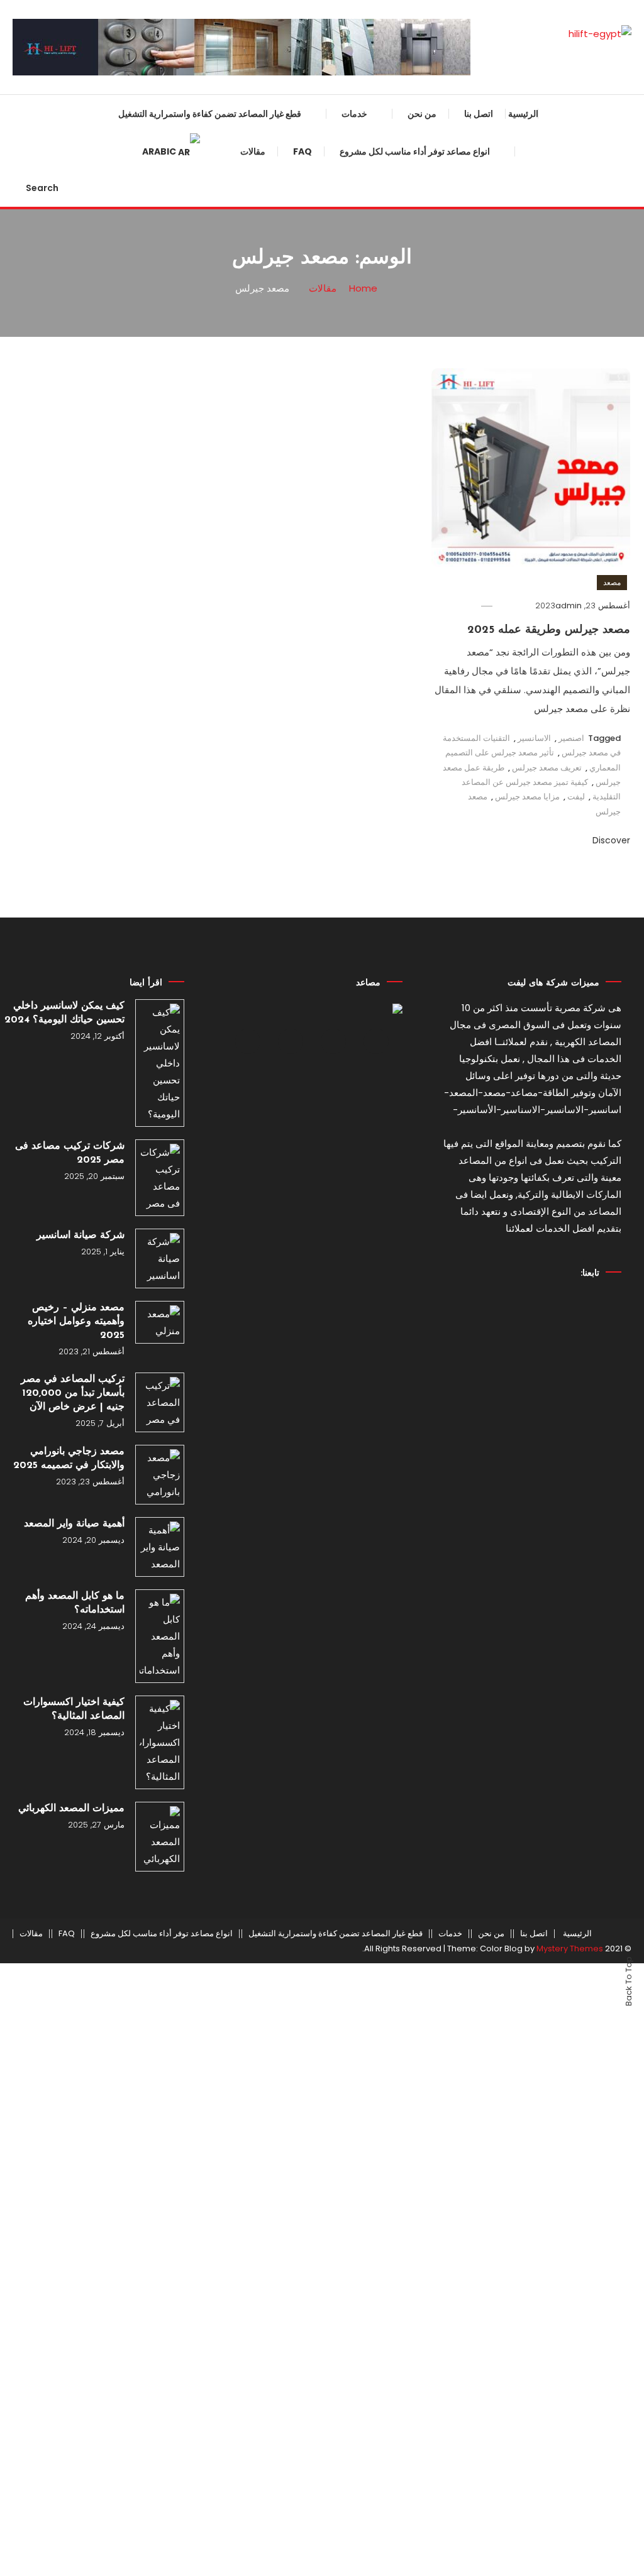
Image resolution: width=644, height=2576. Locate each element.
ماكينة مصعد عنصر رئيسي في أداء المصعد (253, 1838)
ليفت (576, 797)
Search (42, 188)
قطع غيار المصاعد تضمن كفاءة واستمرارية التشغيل (210, 114)
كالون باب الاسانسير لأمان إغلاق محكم (257, 1278)
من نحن (422, 114)
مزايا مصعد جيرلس (527, 797)
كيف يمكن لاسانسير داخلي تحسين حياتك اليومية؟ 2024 (64, 1013)
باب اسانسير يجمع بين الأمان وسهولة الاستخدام (248, 769)
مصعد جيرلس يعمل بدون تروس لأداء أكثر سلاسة (445, 552)
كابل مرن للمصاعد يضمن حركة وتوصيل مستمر (258, 1176)
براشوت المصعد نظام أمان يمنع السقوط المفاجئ (258, 361)
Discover (610, 840)
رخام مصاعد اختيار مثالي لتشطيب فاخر (253, 1227)
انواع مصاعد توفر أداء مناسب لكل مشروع (415, 151)
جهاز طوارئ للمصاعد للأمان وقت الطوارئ (255, 310)
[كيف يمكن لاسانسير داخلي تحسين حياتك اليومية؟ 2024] (160, 1063)
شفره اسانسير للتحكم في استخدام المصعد (251, 1532)
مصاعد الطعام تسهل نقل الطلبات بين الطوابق (443, 603)
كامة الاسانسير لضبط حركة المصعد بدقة (250, 667)
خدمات (354, 114)
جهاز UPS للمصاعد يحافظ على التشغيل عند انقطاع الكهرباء (258, 1787)
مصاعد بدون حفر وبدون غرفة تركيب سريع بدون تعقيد (437, 654)
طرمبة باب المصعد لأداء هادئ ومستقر (261, 921)
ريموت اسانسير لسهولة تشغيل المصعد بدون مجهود (259, 616)
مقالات (31, 1934)
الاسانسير (534, 738)
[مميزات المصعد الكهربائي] (160, 1837)
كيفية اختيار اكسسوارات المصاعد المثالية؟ (74, 1709)
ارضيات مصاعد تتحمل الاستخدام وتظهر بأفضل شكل (256, 870)
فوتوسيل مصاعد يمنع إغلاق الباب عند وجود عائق (249, 1329)
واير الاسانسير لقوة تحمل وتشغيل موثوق (253, 412)
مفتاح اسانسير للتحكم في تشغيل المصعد (255, 1023)
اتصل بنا (479, 114)
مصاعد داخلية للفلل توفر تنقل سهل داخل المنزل (439, 501)
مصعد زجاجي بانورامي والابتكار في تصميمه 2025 (69, 1459)
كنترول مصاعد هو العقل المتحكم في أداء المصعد (249, 1634)
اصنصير (571, 738)
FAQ (67, 1934)
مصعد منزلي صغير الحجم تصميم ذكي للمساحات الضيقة (444, 348)
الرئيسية (523, 114)
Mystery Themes (570, 1948)
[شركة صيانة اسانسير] (160, 1258)
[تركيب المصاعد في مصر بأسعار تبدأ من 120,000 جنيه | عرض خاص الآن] (160, 1402)
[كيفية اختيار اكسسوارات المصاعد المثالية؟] (160, 1742)
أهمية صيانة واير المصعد (74, 1524)
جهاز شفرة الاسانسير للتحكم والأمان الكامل (248, 463)
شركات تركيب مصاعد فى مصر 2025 (70, 1153)
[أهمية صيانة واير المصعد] (160, 1547)
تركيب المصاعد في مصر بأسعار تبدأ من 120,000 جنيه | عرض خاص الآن (73, 1393)
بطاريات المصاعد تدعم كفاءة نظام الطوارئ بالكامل (253, 1074)
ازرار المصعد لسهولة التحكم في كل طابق (250, 972)
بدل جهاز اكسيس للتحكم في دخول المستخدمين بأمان (252, 1379)
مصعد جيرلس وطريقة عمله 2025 (549, 630)
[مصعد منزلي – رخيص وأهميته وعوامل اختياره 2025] (160, 1322)
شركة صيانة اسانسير (80, 1236)
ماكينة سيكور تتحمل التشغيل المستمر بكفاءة (262, 1685)
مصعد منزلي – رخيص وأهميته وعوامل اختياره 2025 (76, 1322)
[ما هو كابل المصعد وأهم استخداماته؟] (160, 1636)
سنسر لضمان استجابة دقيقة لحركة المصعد (251, 209)
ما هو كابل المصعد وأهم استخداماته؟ (75, 1603)
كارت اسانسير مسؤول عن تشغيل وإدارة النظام (253, 718)
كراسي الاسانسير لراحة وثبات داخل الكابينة (249, 1583)
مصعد (612, 582)
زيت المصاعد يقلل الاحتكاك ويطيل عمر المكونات (252, 819)
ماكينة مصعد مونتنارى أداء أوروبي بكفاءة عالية (253, 514)
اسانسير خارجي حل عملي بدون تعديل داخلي (445, 399)
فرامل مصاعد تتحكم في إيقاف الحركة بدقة (258, 1125)
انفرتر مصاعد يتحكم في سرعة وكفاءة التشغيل (259, 565)
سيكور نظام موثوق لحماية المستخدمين (267, 158)
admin (569, 606)
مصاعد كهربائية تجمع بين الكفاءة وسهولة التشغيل (445, 195)
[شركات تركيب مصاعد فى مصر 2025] (160, 1178)
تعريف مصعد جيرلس (547, 768)
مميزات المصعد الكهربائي (71, 1809)
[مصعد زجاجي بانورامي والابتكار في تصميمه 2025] (160, 1475)
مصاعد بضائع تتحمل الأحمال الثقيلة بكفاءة (441, 450)
